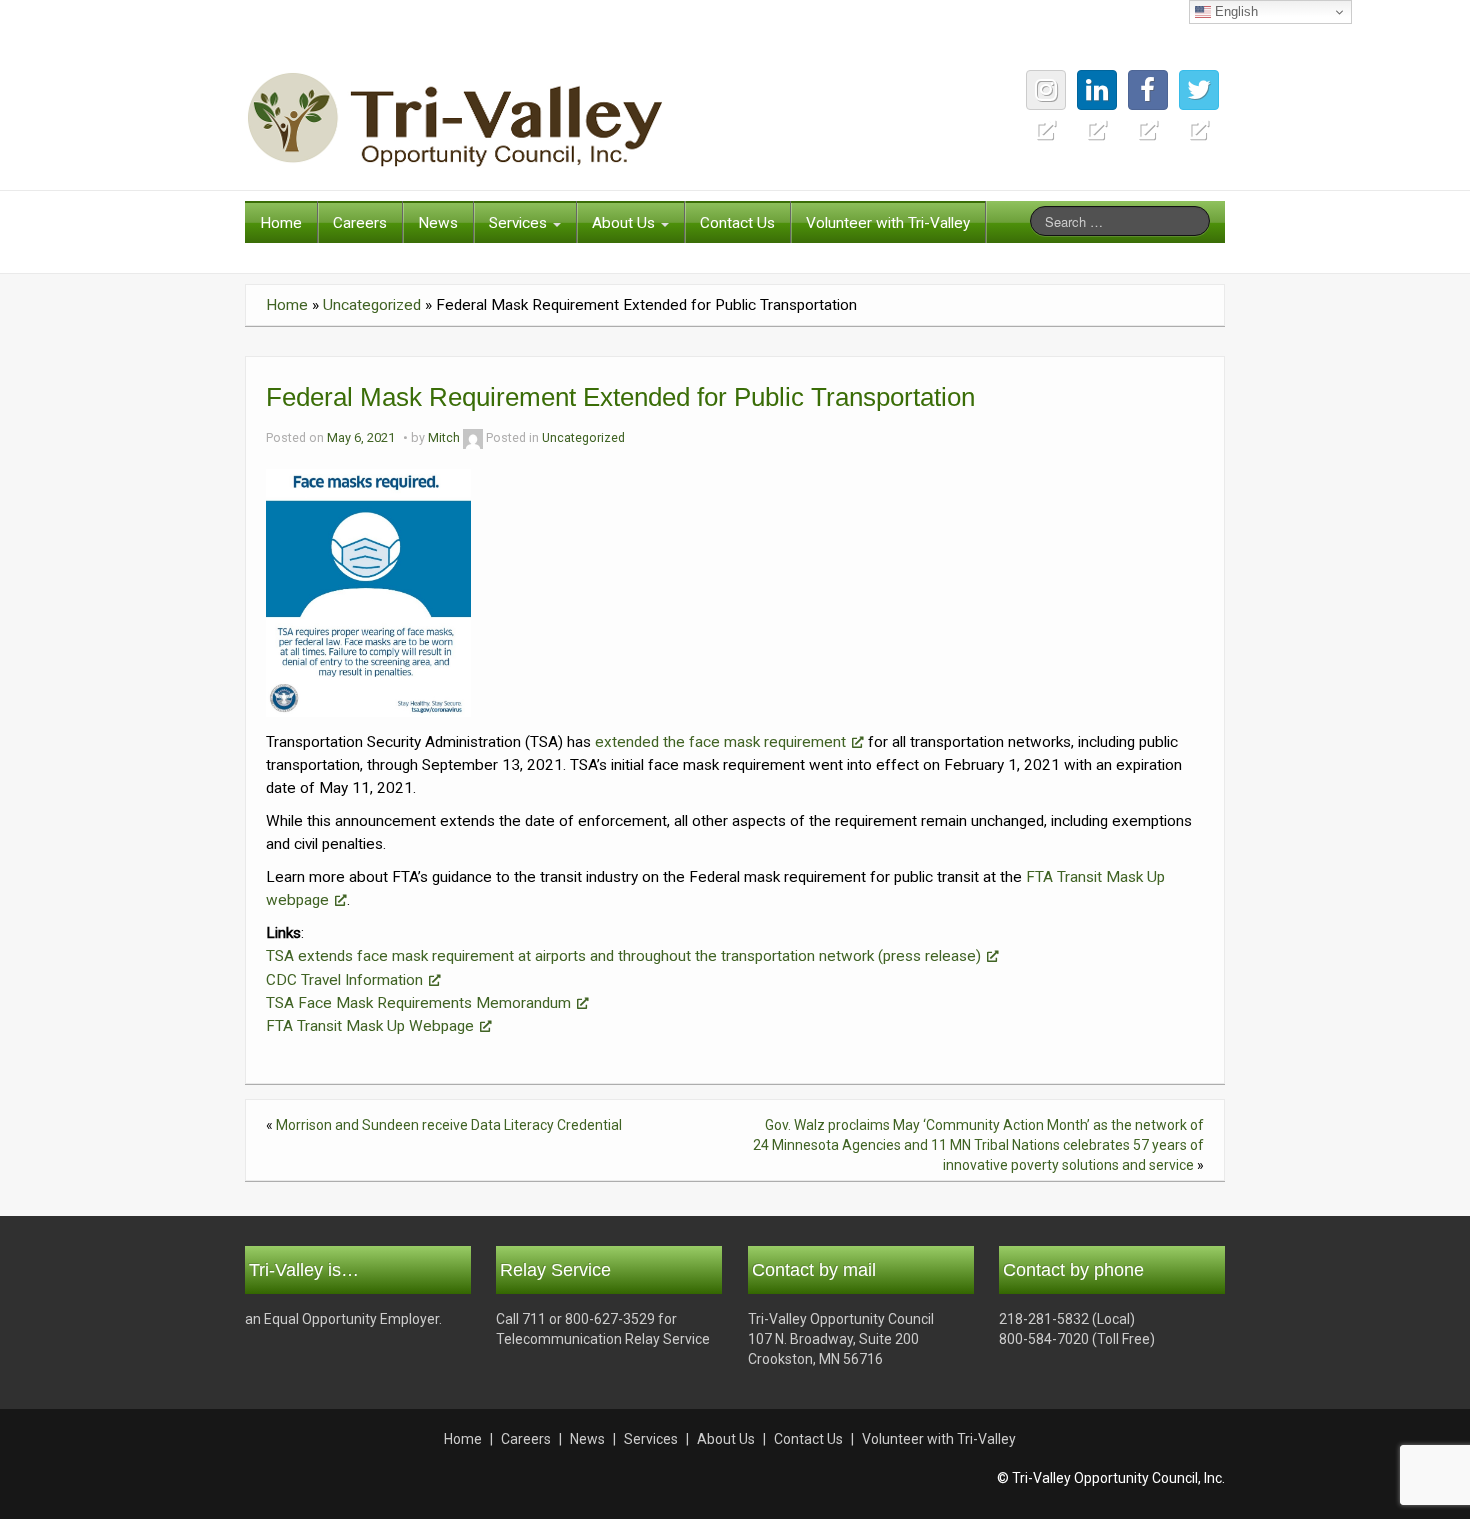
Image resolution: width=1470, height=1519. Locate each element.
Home (281, 223)
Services (520, 223)
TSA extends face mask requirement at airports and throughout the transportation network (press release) (623, 956)
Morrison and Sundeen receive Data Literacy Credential (449, 1125)
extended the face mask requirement (720, 742)
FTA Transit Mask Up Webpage (370, 1026)
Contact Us (737, 223)
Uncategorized (372, 305)
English (1234, 11)
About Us (625, 223)
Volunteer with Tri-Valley (888, 223)
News (438, 223)
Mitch (444, 437)
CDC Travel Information (344, 980)
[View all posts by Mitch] (473, 437)
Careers (360, 223)
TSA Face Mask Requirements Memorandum (418, 1003)
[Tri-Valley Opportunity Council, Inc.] (455, 119)
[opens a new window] (1199, 90)
